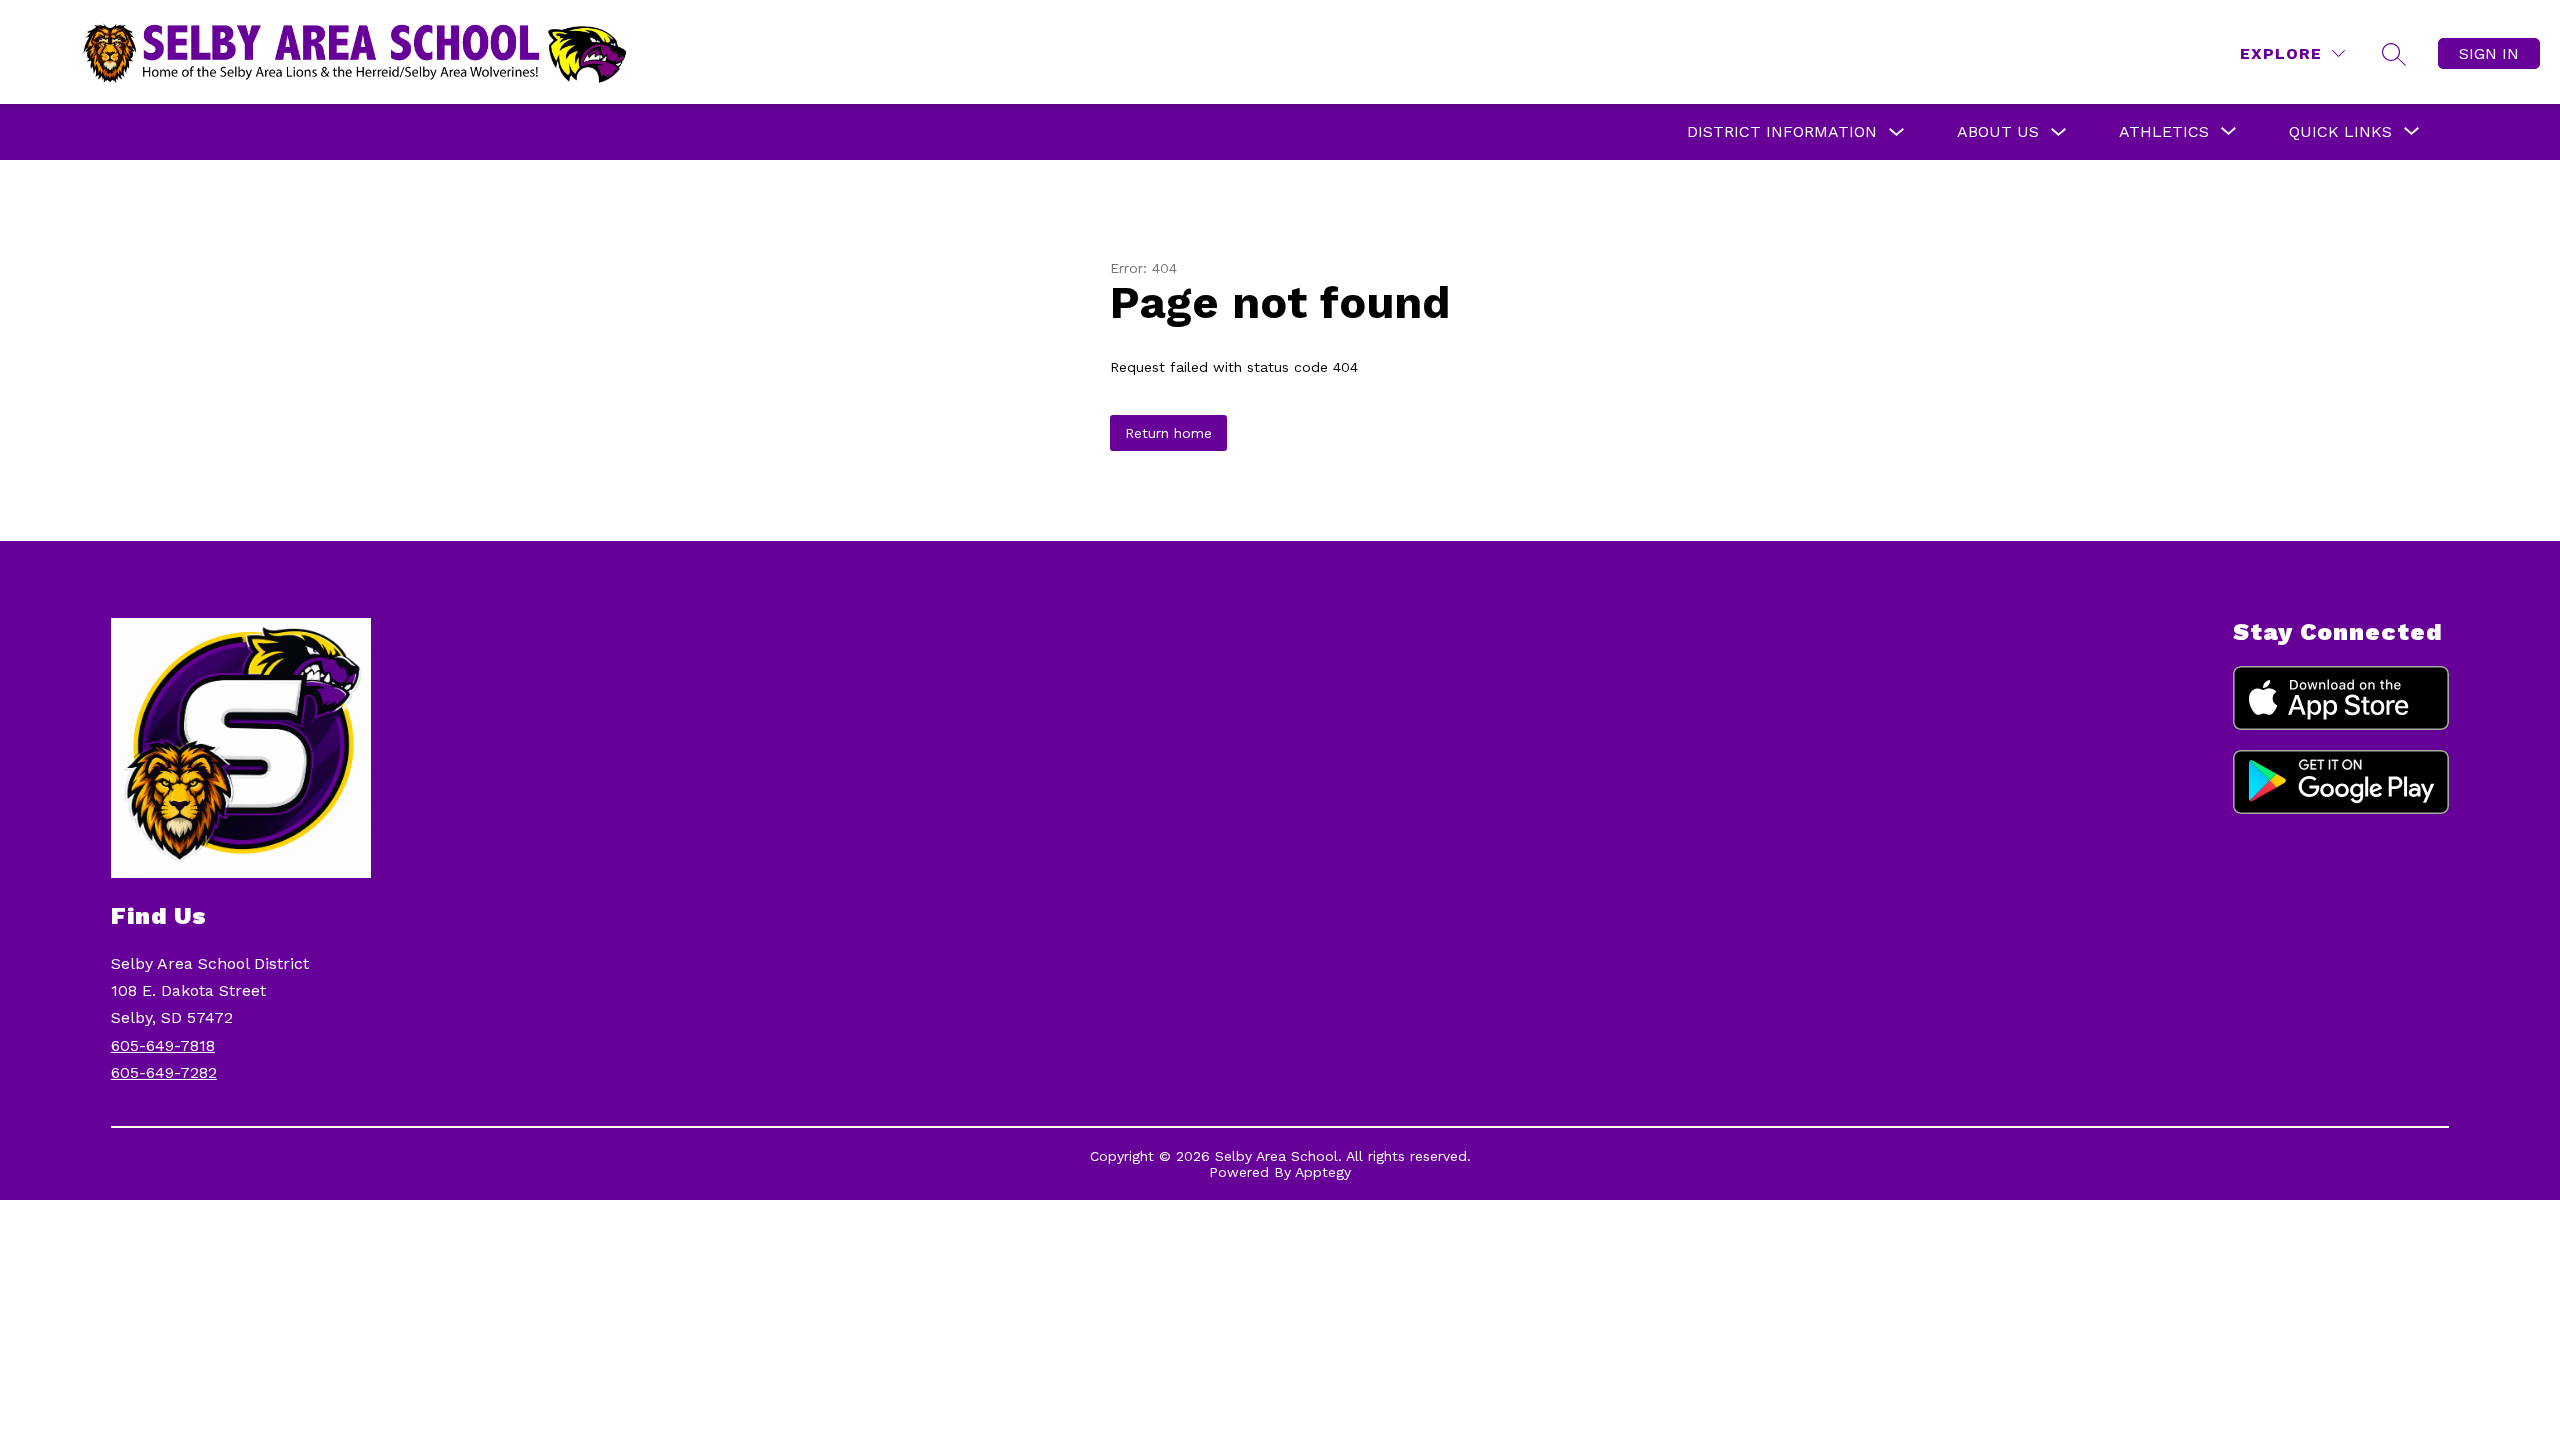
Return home (1168, 433)
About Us (1998, 131)
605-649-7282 (164, 1072)
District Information (1782, 131)
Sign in (2489, 53)
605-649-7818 (163, 1045)
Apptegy (1323, 1172)
